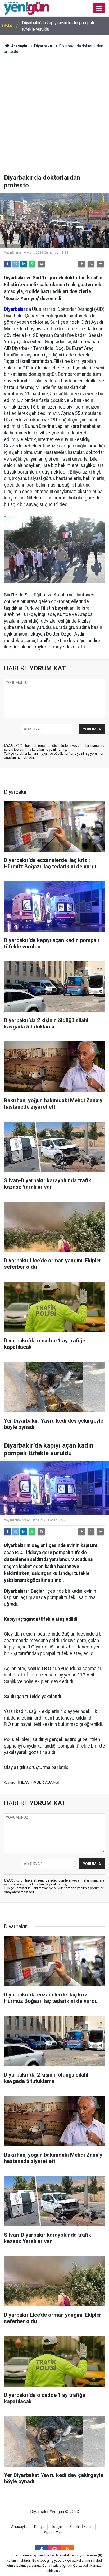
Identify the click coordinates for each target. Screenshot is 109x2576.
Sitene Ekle (53, 2533)
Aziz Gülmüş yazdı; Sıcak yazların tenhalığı (61, 26)
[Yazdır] (41, 264)
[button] (82, 264)
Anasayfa (19, 46)
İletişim (57, 2527)
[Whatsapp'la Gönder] (32, 264)
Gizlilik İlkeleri (81, 2527)
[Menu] (99, 8)
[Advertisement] (54, 117)
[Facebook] (7, 264)
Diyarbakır (43, 46)
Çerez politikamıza (87, 2566)
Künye (39, 2527)
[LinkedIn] (24, 264)
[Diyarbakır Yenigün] (27, 8)
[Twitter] (16, 264)
